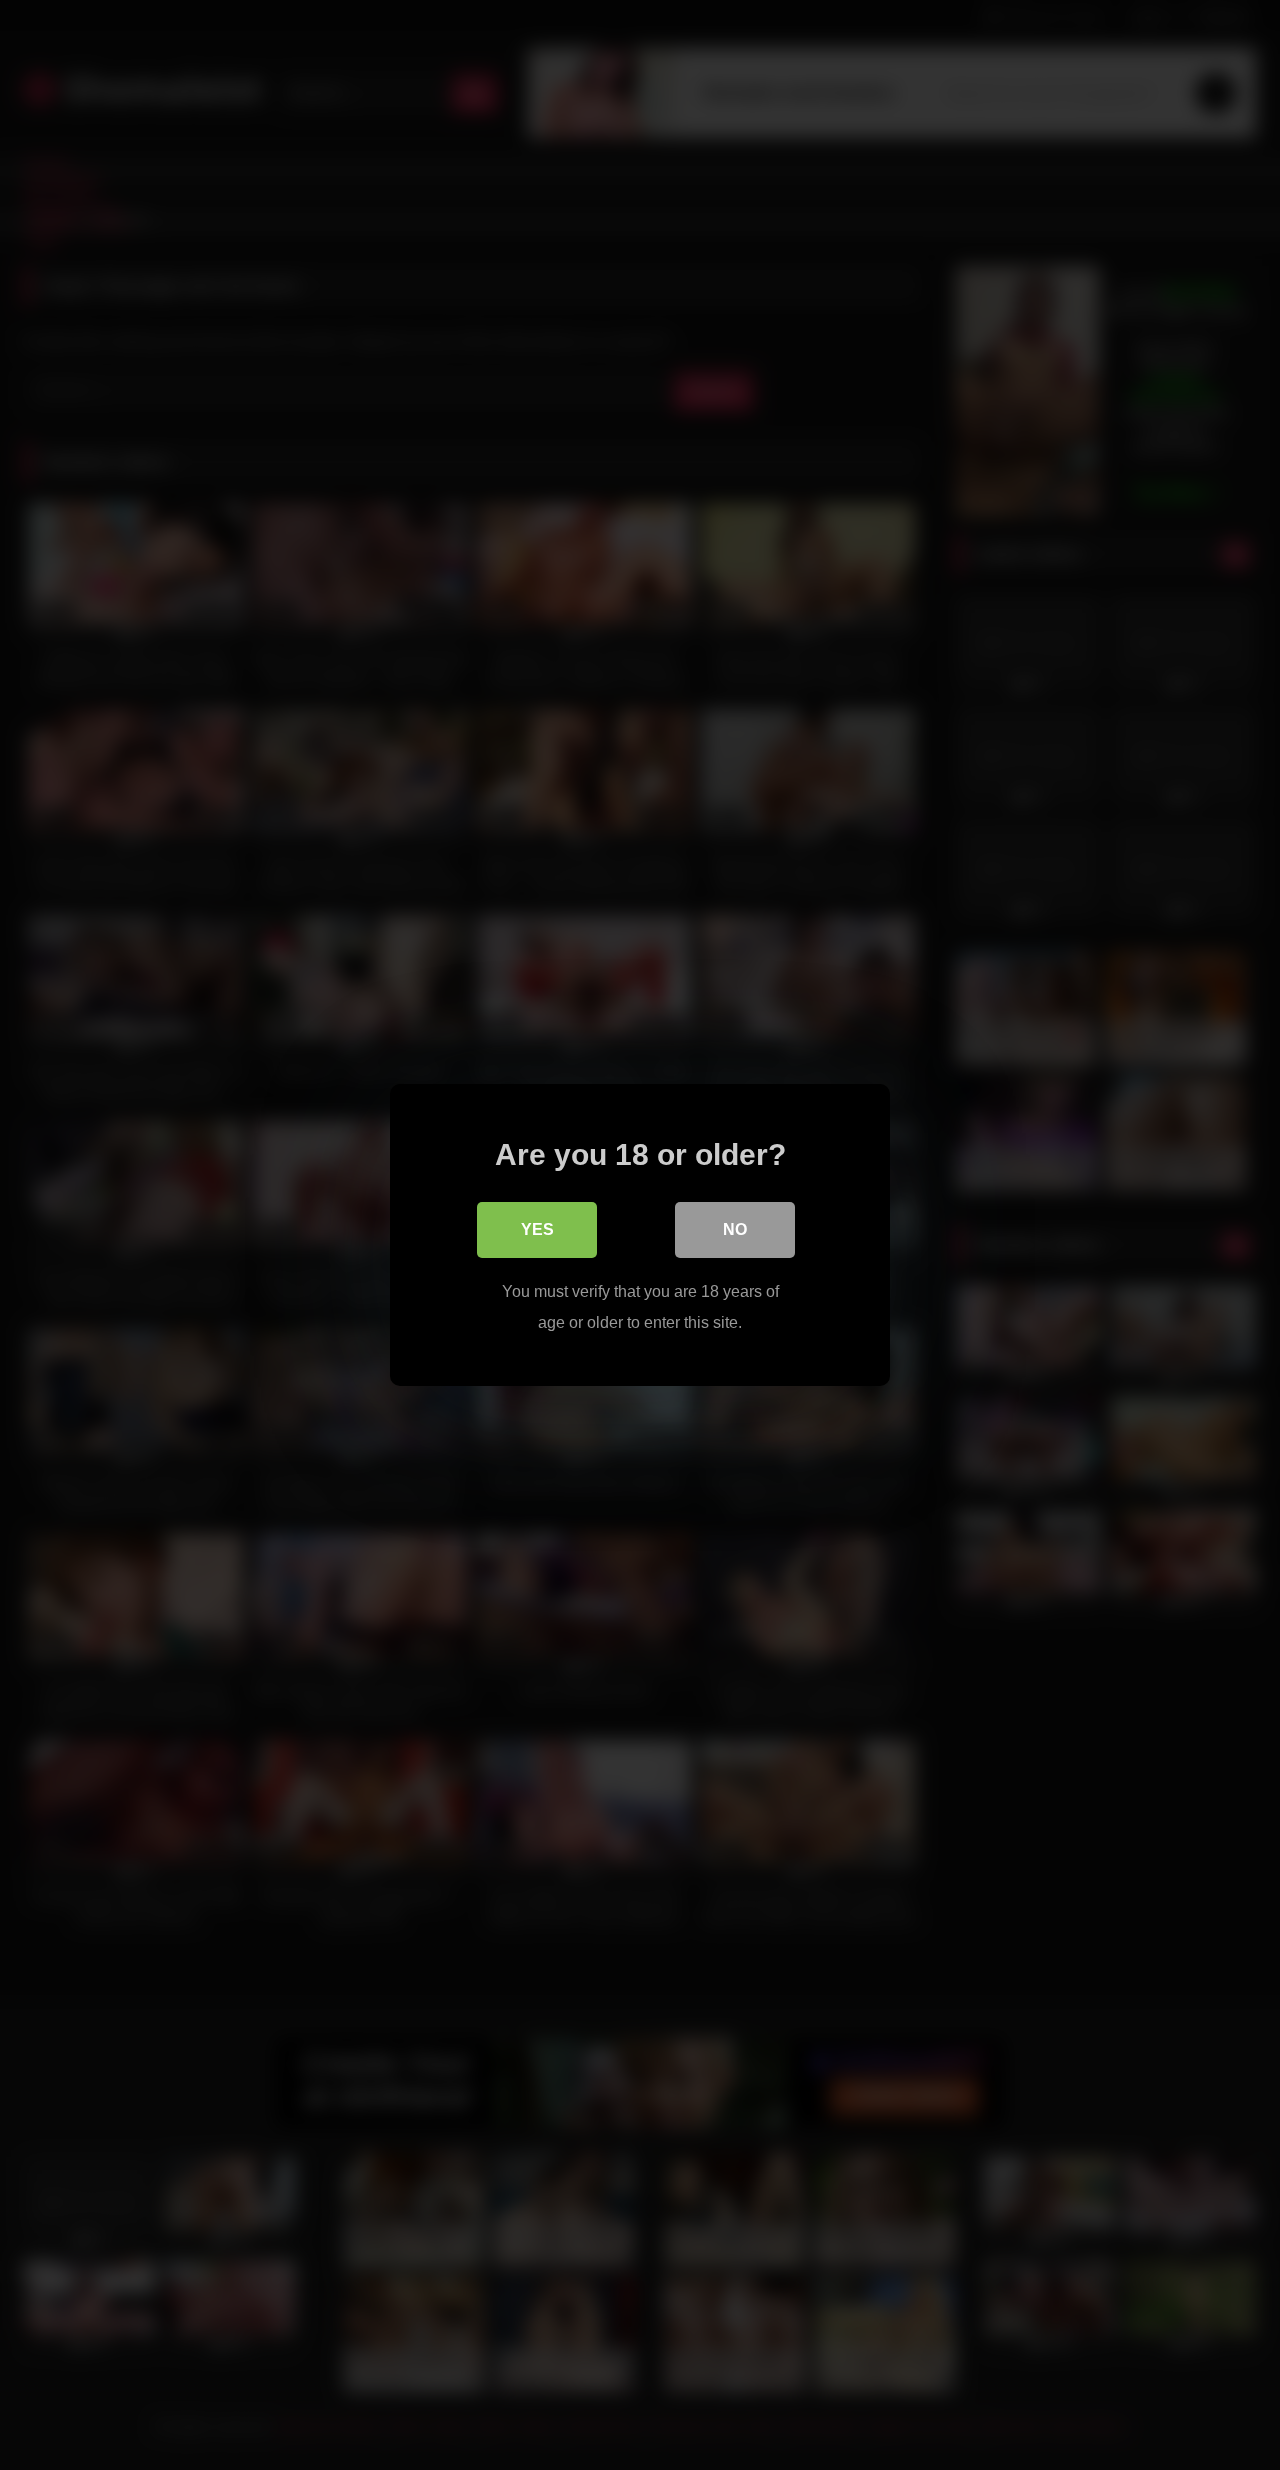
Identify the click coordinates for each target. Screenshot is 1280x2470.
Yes (537, 1229)
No (735, 1229)
